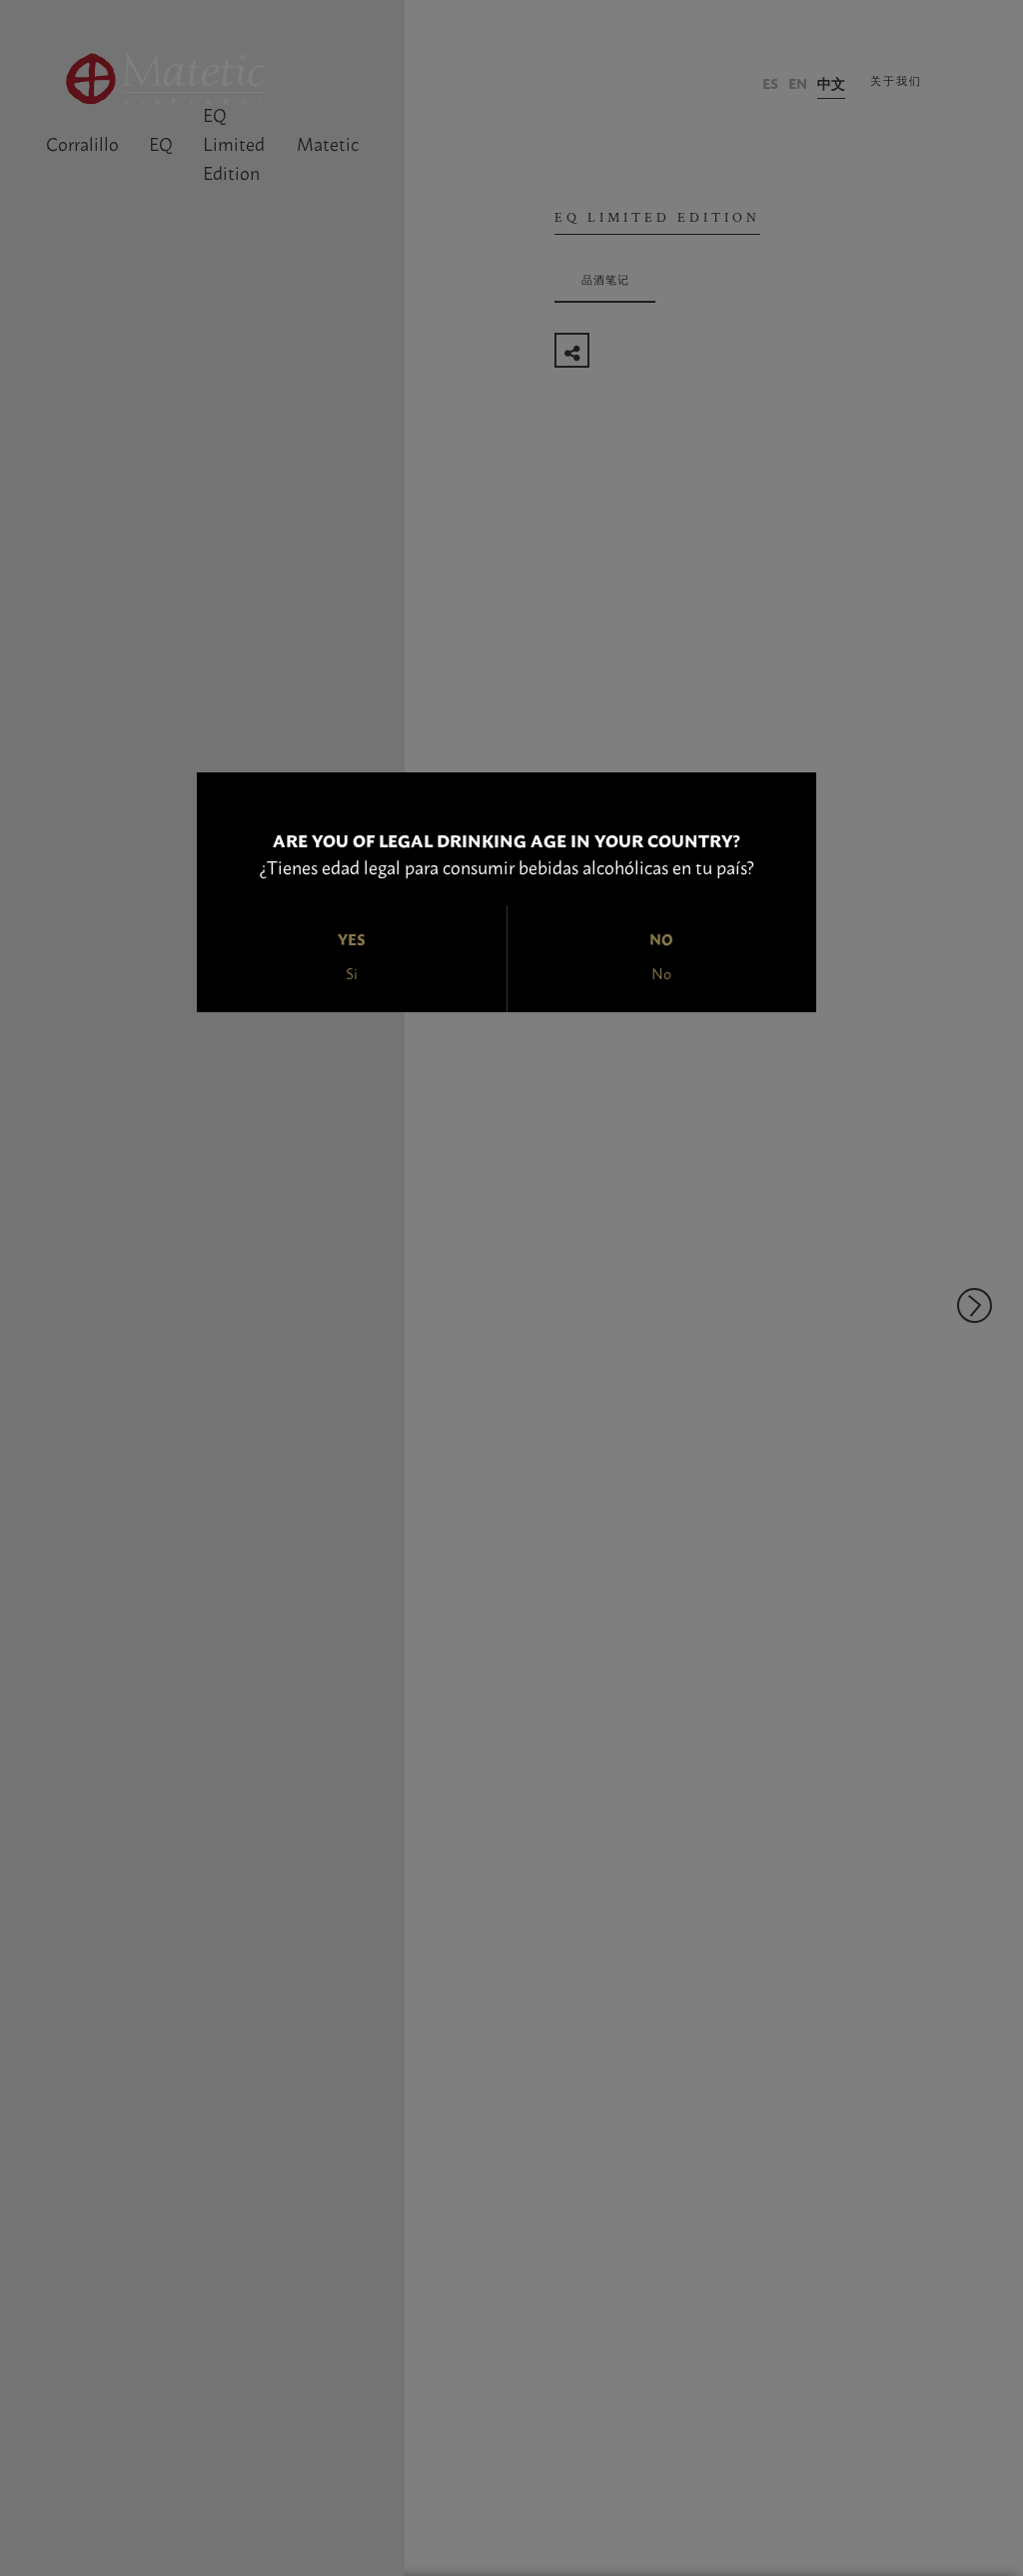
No (661, 973)
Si (352, 973)
